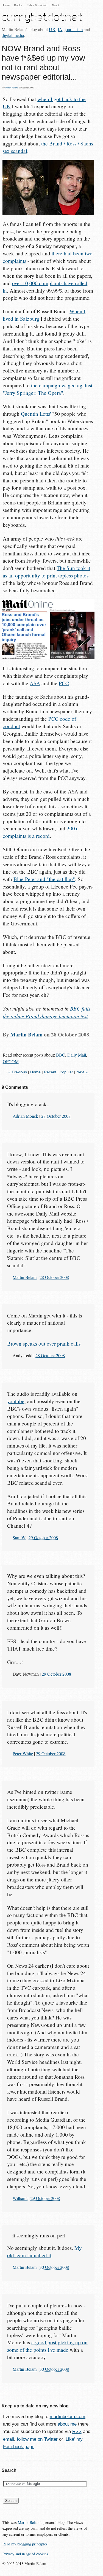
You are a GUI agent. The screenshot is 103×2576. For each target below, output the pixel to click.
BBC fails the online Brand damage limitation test (47, 1012)
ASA (35, 683)
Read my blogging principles (25, 2544)
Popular (66, 1072)
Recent (50, 1072)
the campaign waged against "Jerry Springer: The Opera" (48, 389)
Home (6, 5)
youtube (16, 1401)
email (9, 2439)
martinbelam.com (67, 2417)
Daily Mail (77, 1055)
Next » (82, 1072)
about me (67, 2424)
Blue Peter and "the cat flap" (44, 879)
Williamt (20, 2198)
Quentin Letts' (36, 414)
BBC (61, 1055)
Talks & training (37, 5)
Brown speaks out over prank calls (44, 1344)
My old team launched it (44, 2251)
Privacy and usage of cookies (25, 2554)
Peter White (23, 1753)
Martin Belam (11, 88)
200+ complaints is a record (40, 832)
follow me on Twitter (37, 2439)
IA (60, 29)
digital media (13, 35)
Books (18, 5)
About (55, 5)
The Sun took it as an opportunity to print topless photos (46, 572)
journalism (74, 29)
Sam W (19, 1537)
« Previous (18, 1072)
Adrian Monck (25, 1116)
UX (52, 29)
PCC (64, 683)
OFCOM (11, 1061)
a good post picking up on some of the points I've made (47, 2346)
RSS (77, 2431)
